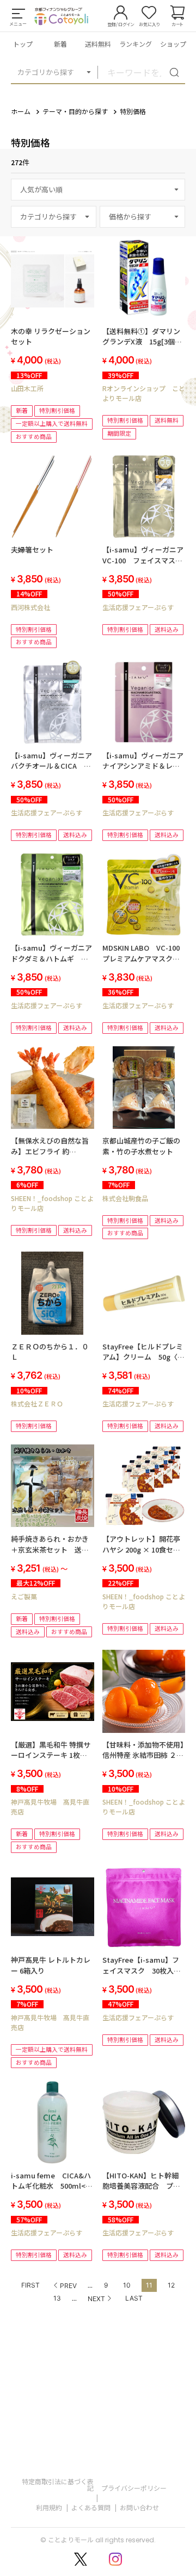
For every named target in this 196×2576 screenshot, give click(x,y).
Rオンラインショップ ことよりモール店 (144, 393)
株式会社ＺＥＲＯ (37, 1403)
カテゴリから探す (46, 72)
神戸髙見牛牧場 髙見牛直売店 (50, 1807)
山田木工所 (27, 388)
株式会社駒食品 (125, 1198)
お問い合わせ (139, 2507)
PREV (68, 2286)
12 (171, 2285)
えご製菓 (24, 1596)
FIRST (30, 2285)
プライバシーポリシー (134, 2488)
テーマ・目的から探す (75, 111)
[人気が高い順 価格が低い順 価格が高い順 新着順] (98, 190)
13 (57, 2298)
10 (127, 2285)
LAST (134, 2298)
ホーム (21, 111)
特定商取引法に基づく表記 (58, 2484)
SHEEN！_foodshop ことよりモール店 (52, 1203)
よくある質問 (91, 2507)
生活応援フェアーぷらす (138, 607)
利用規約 (49, 2507)
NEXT (96, 2299)
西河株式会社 (30, 607)
